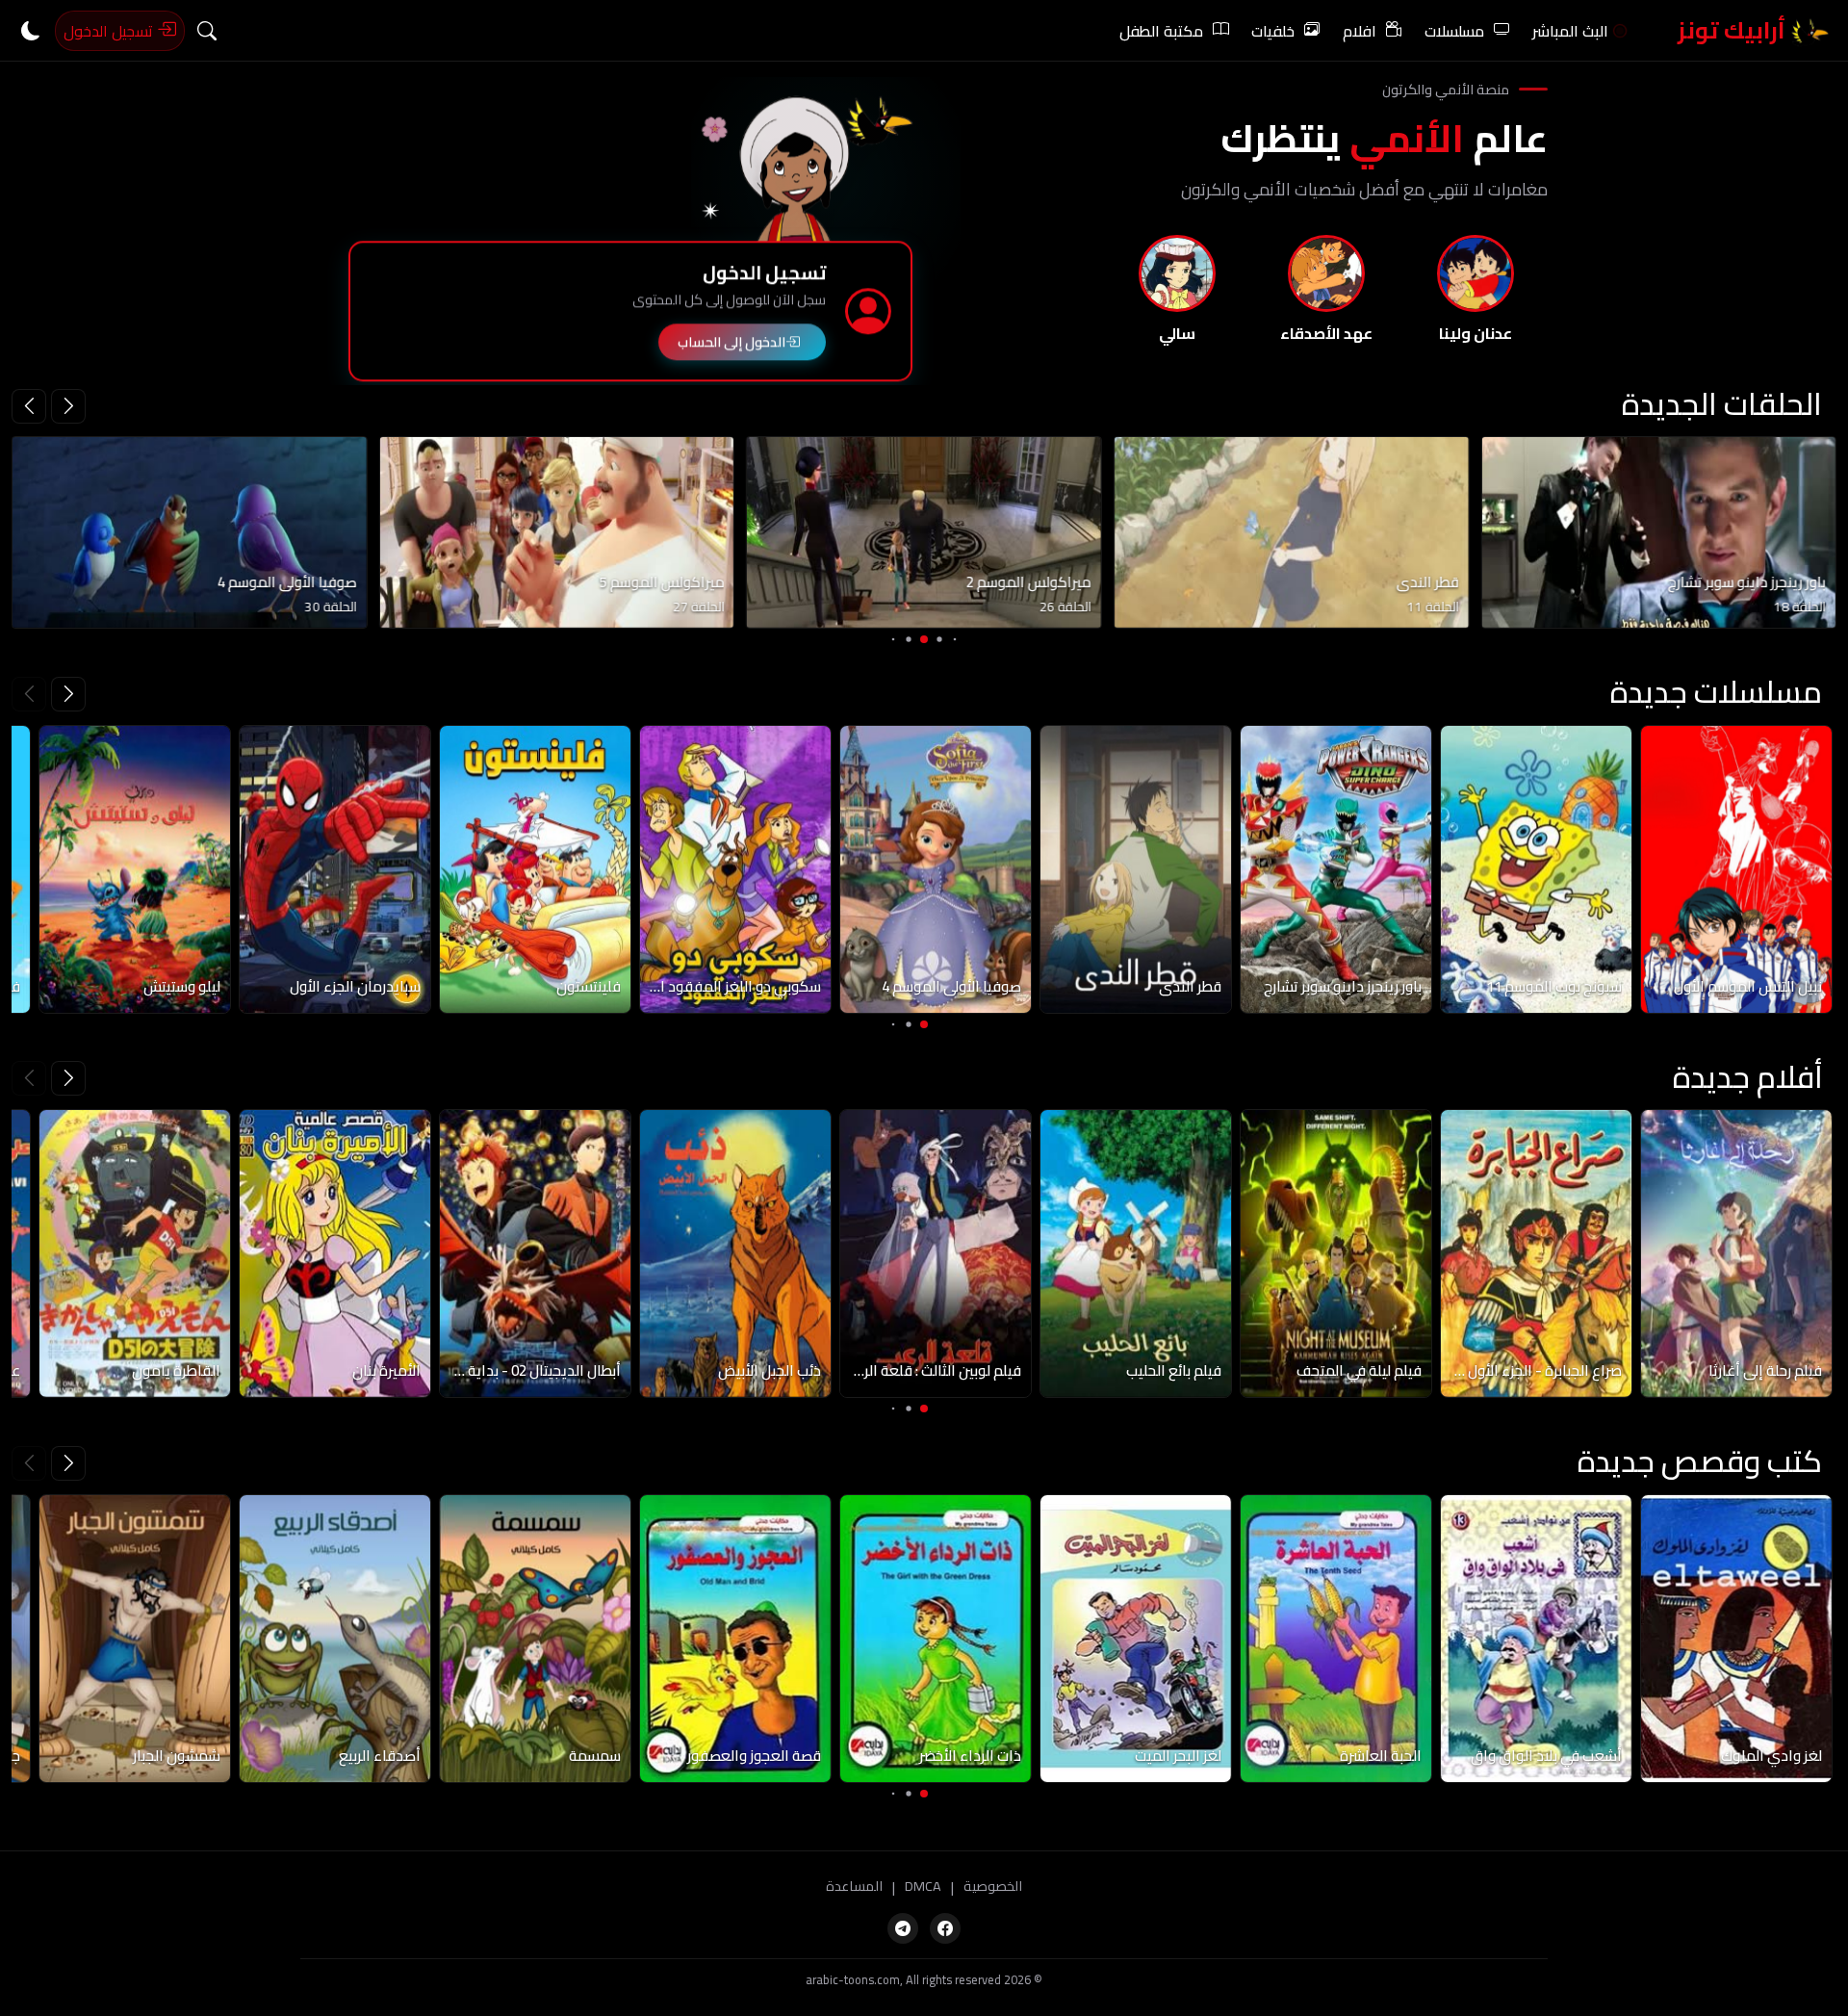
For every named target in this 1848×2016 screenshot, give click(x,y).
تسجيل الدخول (110, 31)
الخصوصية (993, 1887)
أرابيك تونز (1734, 30)
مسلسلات (1454, 31)
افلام (1360, 31)
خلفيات (1273, 31)
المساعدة (854, 1887)
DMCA (923, 1887)
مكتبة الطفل (1161, 31)
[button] (29, 406)
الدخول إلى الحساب (731, 344)
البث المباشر (1570, 31)
